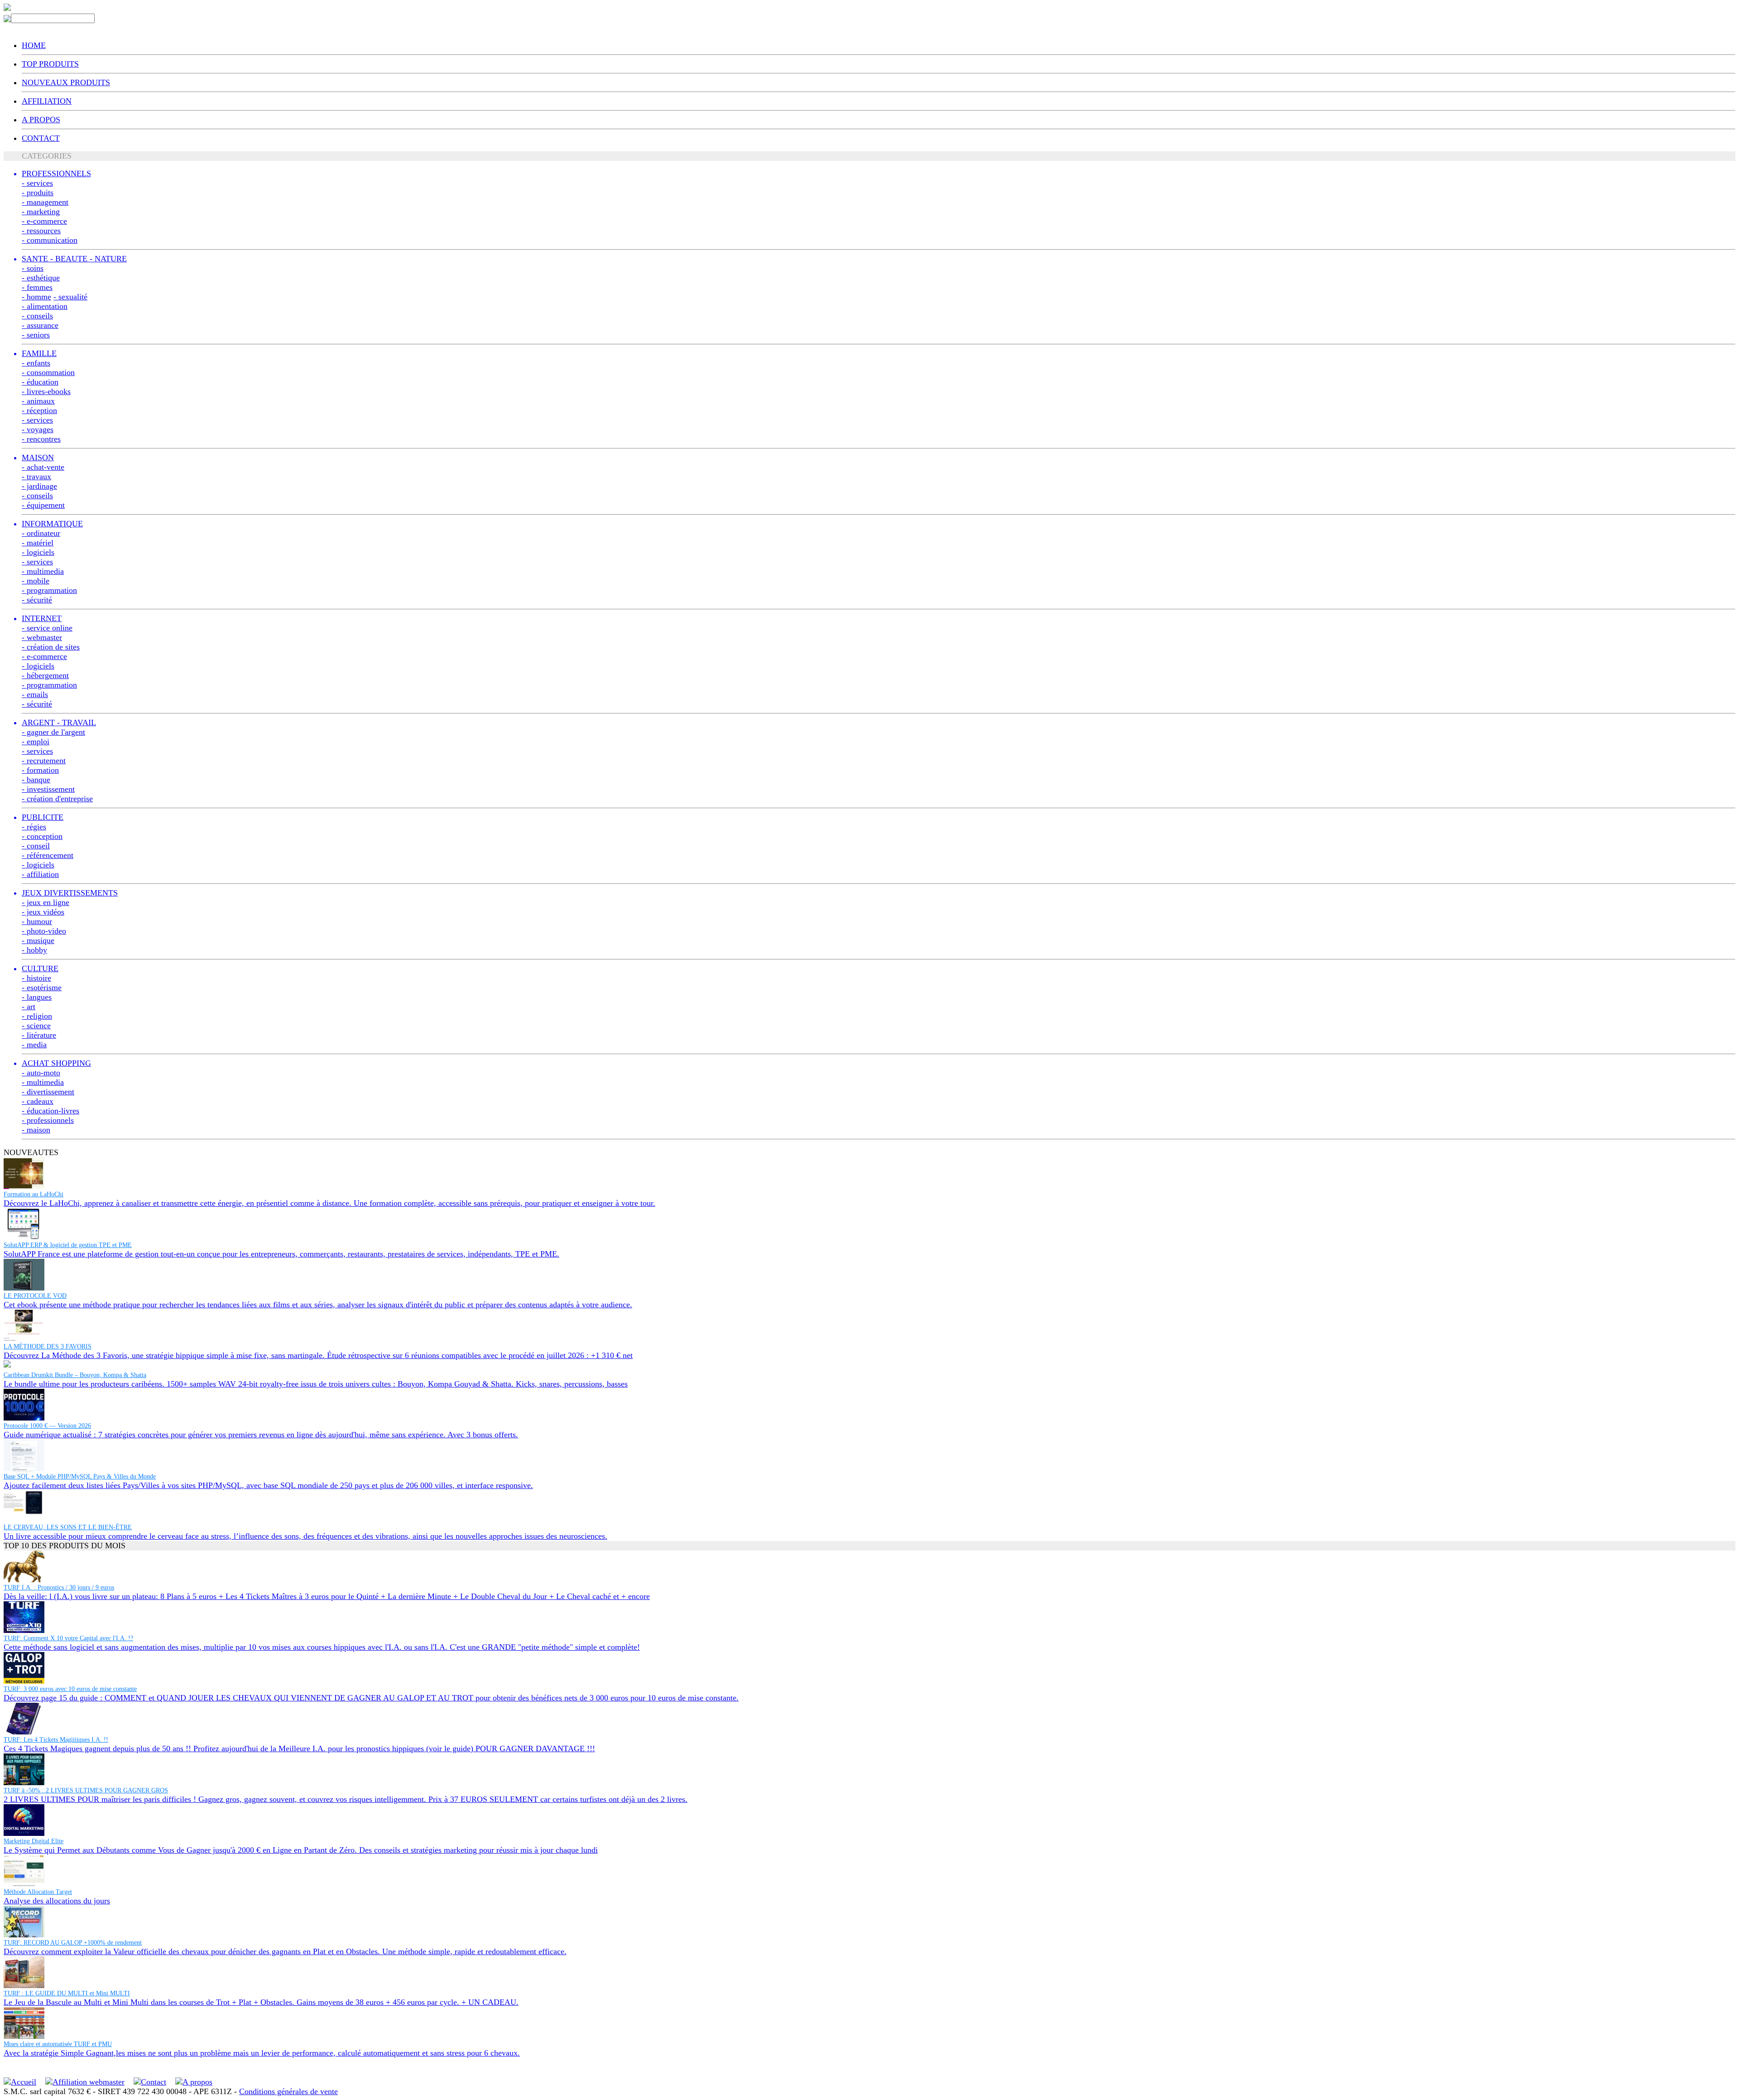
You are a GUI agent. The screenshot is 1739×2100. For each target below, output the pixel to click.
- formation (40, 770)
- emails (35, 694)
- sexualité (70, 297)
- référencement (48, 855)
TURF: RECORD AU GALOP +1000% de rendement (73, 1943)
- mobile (36, 581)
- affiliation (40, 874)
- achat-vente (43, 467)
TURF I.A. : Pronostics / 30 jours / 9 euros (59, 1587)
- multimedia (43, 571)
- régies (34, 827)
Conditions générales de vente (288, 2091)
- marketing (41, 212)
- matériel (38, 543)
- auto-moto (41, 1073)
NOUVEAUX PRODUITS (66, 82)
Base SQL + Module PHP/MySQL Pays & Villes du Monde (80, 1476)
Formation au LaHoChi (34, 1194)
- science (36, 1026)
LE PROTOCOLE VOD (35, 1296)
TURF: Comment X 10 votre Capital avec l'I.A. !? (68, 1638)
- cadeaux (38, 1101)
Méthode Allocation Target (38, 1892)
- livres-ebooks (46, 391)
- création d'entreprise (57, 799)
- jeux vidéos (43, 912)
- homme (36, 297)
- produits (38, 193)
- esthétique (41, 278)
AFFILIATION (47, 101)
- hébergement (45, 675)
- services (37, 183)
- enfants (36, 363)
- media (34, 1045)
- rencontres (41, 439)
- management (45, 202)
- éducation (40, 382)
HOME (34, 45)
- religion (37, 1016)
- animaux (38, 401)
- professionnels (48, 1120)
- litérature (39, 1035)
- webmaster (42, 637)
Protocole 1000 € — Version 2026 (47, 1426)
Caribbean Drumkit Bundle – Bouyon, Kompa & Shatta (75, 1375)
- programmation (49, 590)
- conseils (37, 316)
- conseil (36, 846)
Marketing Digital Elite (34, 1841)
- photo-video (44, 931)
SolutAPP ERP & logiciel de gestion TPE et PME (68, 1245)
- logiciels (38, 552)
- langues (37, 997)
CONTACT (41, 138)
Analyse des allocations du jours (57, 1901)
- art (29, 1007)
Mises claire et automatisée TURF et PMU (58, 2044)
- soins (33, 268)
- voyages (38, 429)
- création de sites (51, 647)
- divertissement (48, 1092)
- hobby (34, 950)
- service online (47, 628)
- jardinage (39, 486)
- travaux (36, 477)
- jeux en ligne (46, 902)
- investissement (48, 789)
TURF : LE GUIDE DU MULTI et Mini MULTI (67, 1993)
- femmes (37, 287)
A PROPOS (41, 120)
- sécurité (37, 600)
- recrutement (44, 761)
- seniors (36, 335)
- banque (36, 780)
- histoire (36, 978)
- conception (42, 836)
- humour (37, 921)
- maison (36, 1130)
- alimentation (45, 306)
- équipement (43, 505)
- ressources (41, 231)
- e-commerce (44, 221)
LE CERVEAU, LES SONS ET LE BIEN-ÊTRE (68, 1527)
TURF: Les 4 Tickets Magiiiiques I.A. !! (56, 1740)
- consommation (48, 372)
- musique (38, 940)
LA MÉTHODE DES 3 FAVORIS (48, 1346)
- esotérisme (42, 987)
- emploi (36, 742)
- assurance (40, 325)
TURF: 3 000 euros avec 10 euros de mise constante (70, 1689)
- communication (50, 240)
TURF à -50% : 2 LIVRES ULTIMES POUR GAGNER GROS (86, 1790)
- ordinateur (41, 533)
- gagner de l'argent (53, 732)
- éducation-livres (50, 1111)
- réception (39, 410)
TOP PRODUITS (50, 64)
